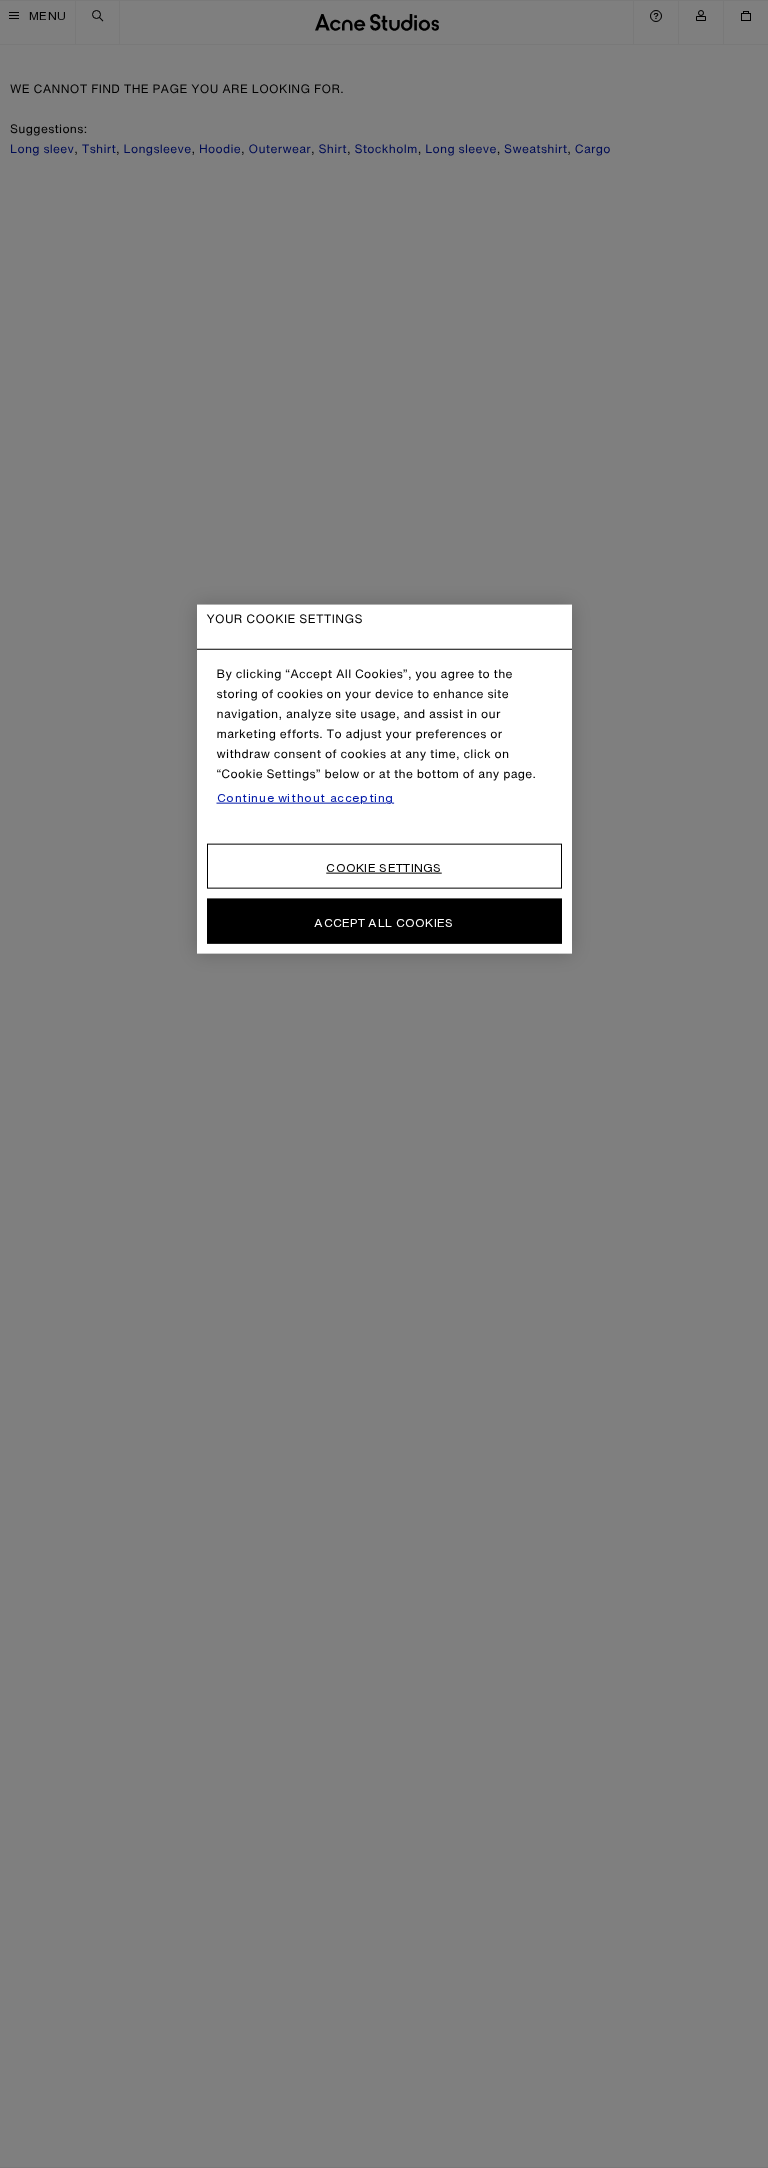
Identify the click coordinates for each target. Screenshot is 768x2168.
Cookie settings (384, 867)
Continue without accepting (306, 798)
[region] (384, 779)
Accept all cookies (383, 922)
